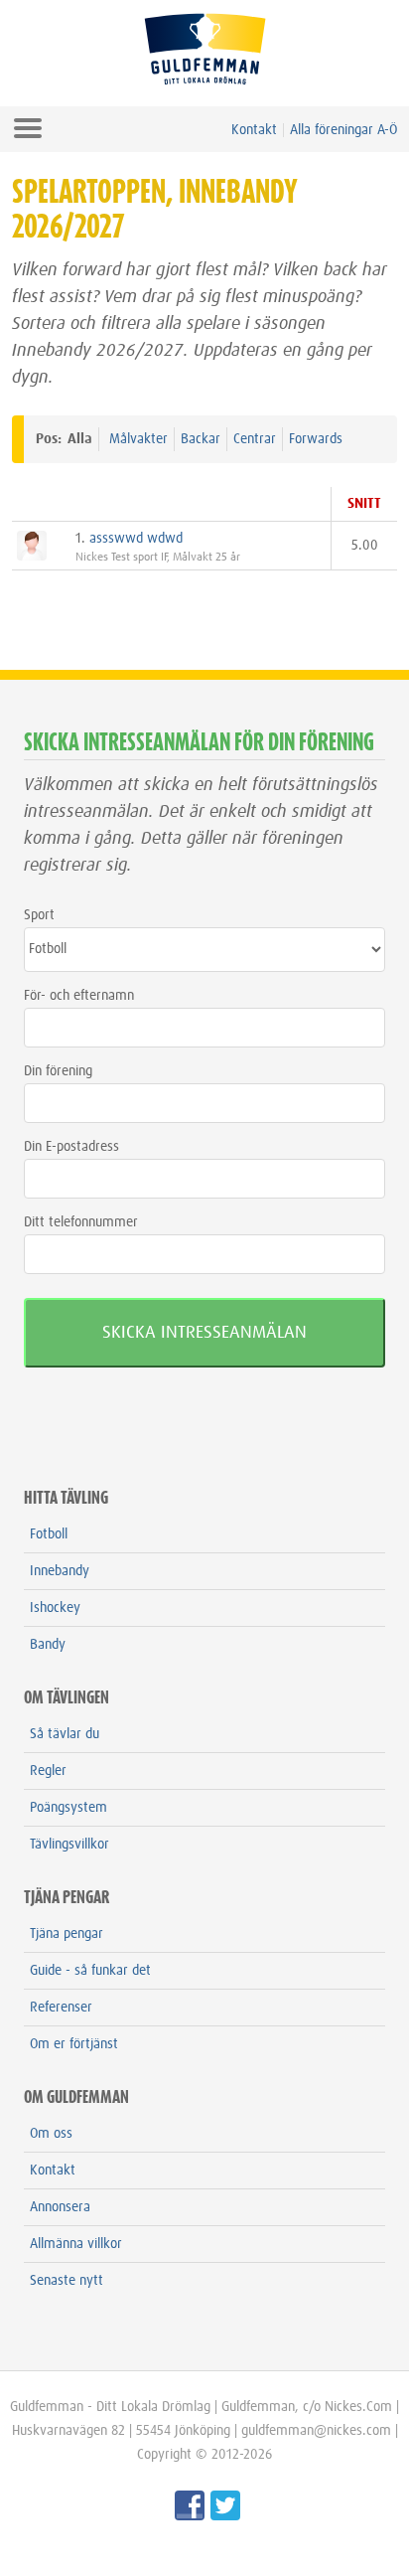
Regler (48, 1771)
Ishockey (55, 1608)
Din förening (58, 1071)
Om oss (51, 2134)
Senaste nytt (67, 2281)
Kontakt (254, 130)
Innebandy (60, 1571)
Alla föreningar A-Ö (343, 130)
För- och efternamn (79, 996)
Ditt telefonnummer (81, 1222)
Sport (39, 915)
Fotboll (49, 1534)
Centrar (255, 439)
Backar (201, 439)
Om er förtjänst (74, 2044)
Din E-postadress (71, 1147)
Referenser (61, 2008)
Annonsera (60, 2207)
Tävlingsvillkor (69, 1845)
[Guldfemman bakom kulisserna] (187, 2516)
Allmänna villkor (76, 2244)
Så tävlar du (65, 1734)
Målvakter (138, 439)
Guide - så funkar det (90, 1971)
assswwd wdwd (136, 539)
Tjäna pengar (67, 1934)
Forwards (316, 439)
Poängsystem (68, 1808)
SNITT (364, 504)
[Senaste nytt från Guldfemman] (222, 2516)
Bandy (48, 1645)
